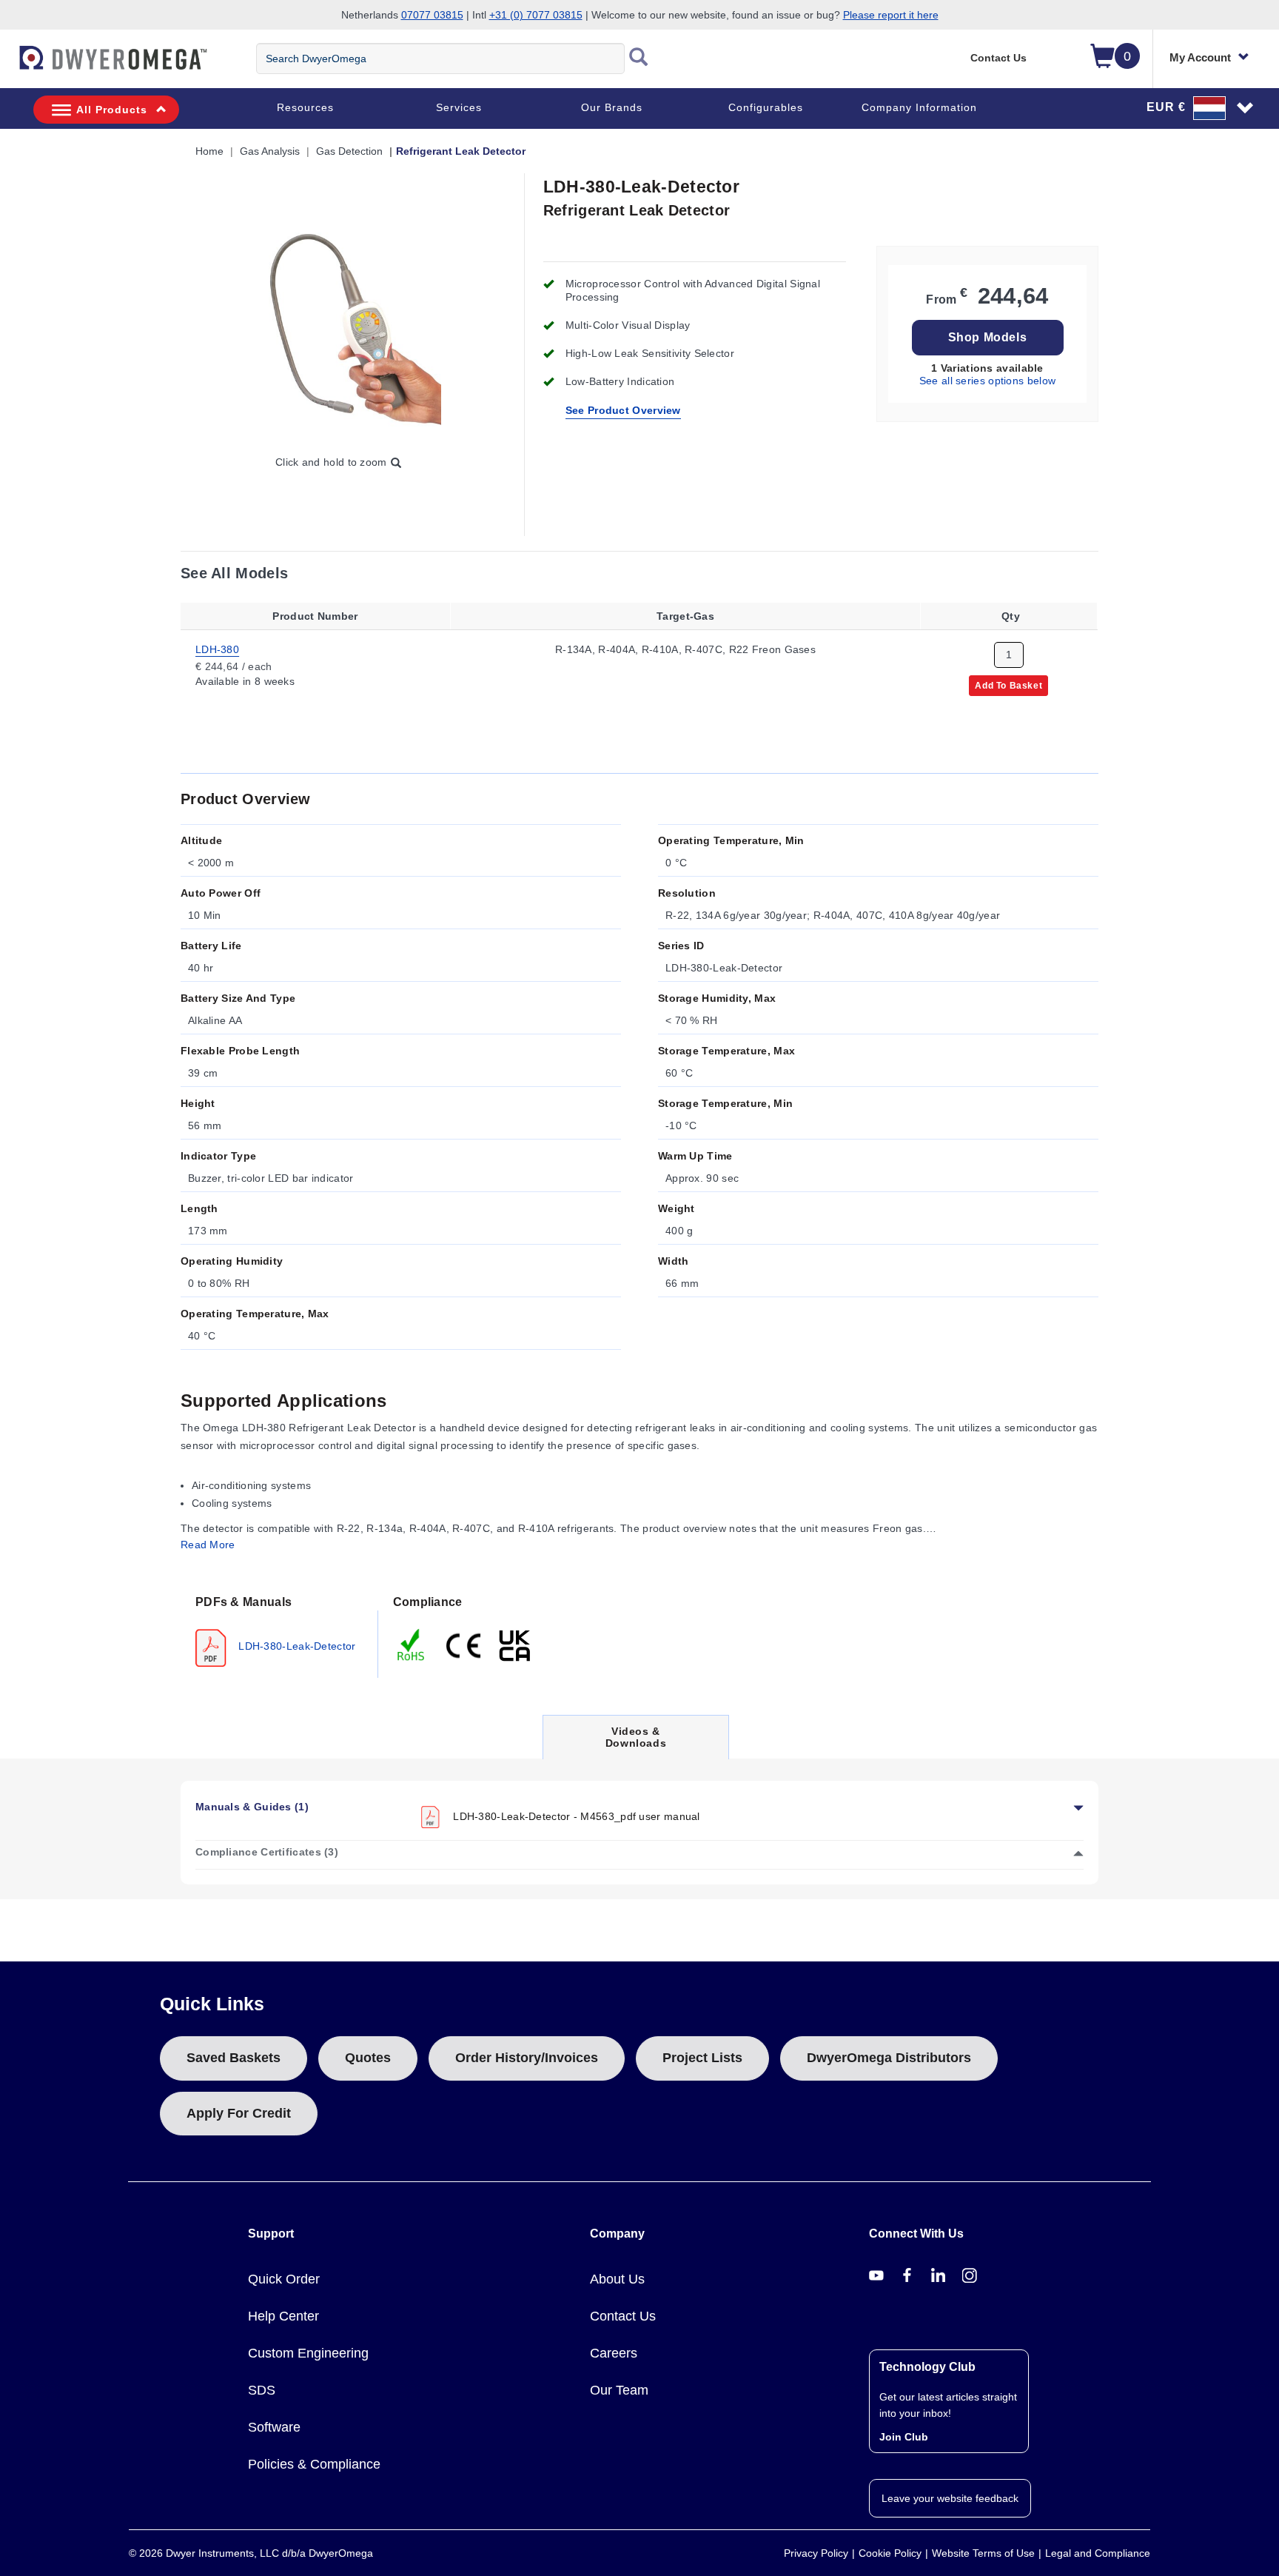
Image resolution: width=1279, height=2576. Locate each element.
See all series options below (987, 381)
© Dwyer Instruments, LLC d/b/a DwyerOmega (251, 2553)
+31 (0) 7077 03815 (536, 15)
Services (459, 107)
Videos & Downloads (636, 1742)
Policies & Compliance (314, 2464)
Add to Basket (1008, 685)
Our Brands (612, 107)
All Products (112, 110)
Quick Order (284, 2279)
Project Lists (702, 2058)
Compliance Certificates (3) (267, 1852)
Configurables (766, 107)
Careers (614, 2353)
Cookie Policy (890, 2553)
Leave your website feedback (950, 2498)
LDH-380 (217, 649)
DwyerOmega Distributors (889, 2058)
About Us (617, 2279)
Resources (305, 107)
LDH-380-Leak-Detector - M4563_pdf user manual (575, 1816)
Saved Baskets (234, 2058)
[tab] (279, 1630)
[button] (1201, 107)
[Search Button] (639, 58)
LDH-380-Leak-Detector (296, 1646)
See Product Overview (623, 410)
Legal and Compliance (1098, 2553)
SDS (262, 2390)
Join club (904, 2437)
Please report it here (891, 15)
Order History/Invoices (527, 2058)
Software (274, 2427)
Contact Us (998, 58)
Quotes (368, 2058)
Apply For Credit (239, 2113)
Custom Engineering (308, 2353)
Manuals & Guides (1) (252, 1807)
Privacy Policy (816, 2553)
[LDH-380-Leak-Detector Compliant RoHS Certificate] (412, 1645)
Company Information (919, 107)
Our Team (619, 2390)
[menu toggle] (8, 65)
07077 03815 (432, 15)
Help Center (283, 2316)
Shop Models (988, 337)
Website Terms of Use (983, 2553)
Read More (208, 1545)
